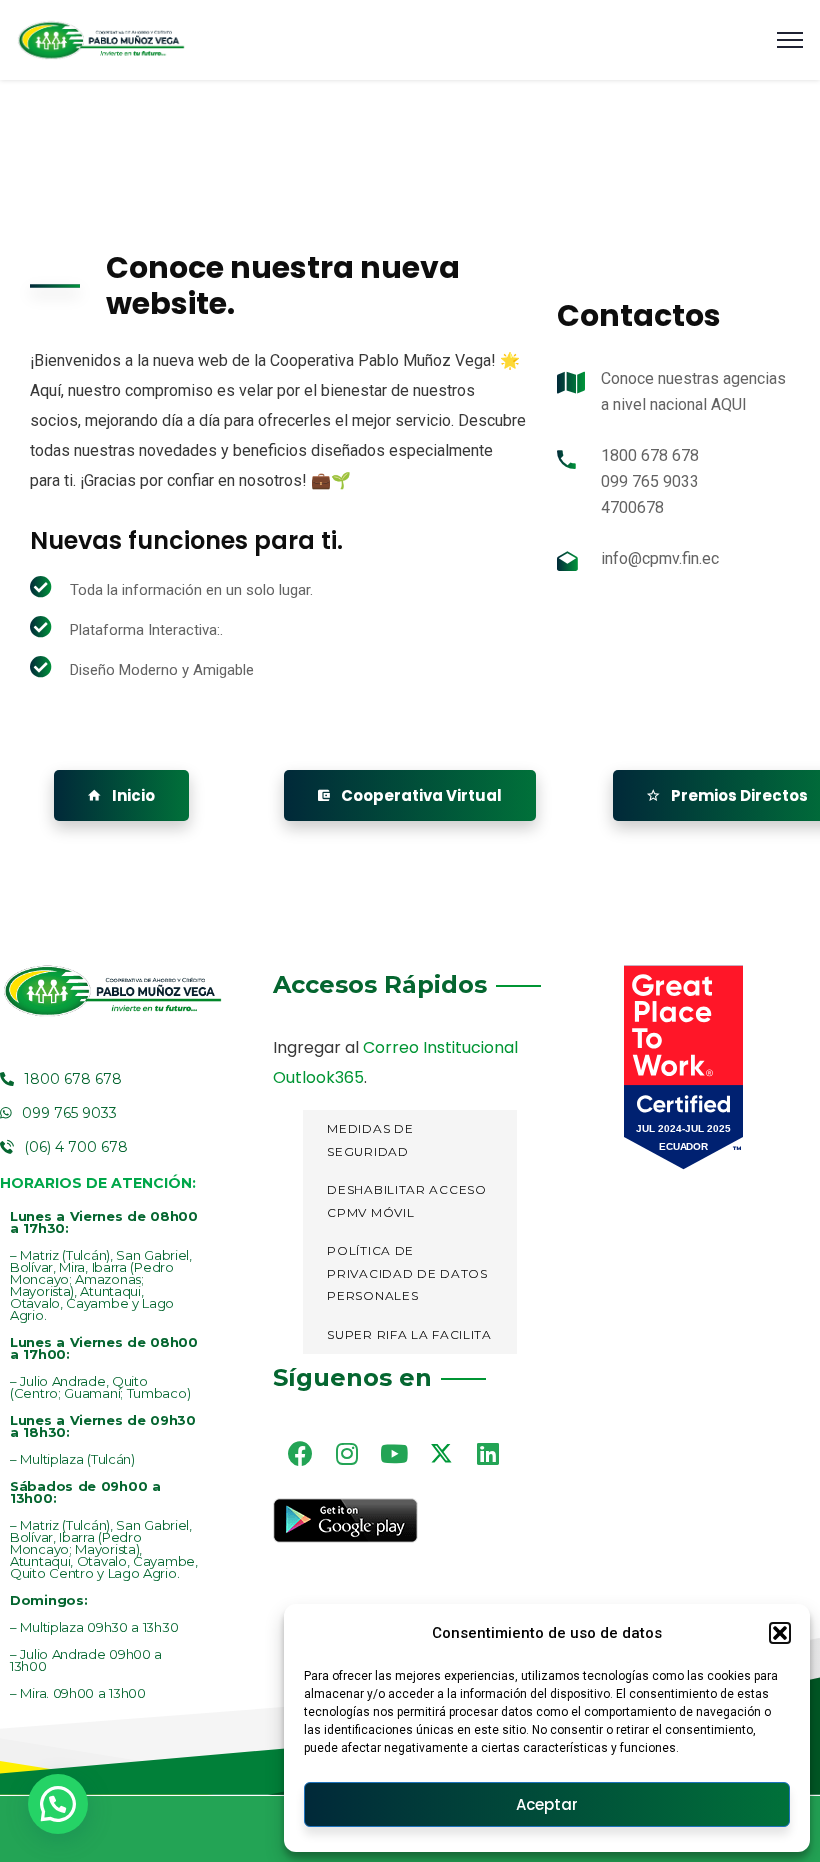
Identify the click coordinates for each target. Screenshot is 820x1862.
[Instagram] (347, 1453)
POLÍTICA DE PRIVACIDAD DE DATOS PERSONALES (407, 1273)
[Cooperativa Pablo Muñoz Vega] (101, 40)
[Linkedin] (488, 1453)
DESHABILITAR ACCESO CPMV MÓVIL (406, 1201)
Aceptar (547, 1804)
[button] (780, 1633)
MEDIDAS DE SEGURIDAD (370, 1140)
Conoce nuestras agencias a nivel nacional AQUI (693, 391)
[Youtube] (394, 1453)
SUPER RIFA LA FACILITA (409, 1334)
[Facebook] (300, 1453)
